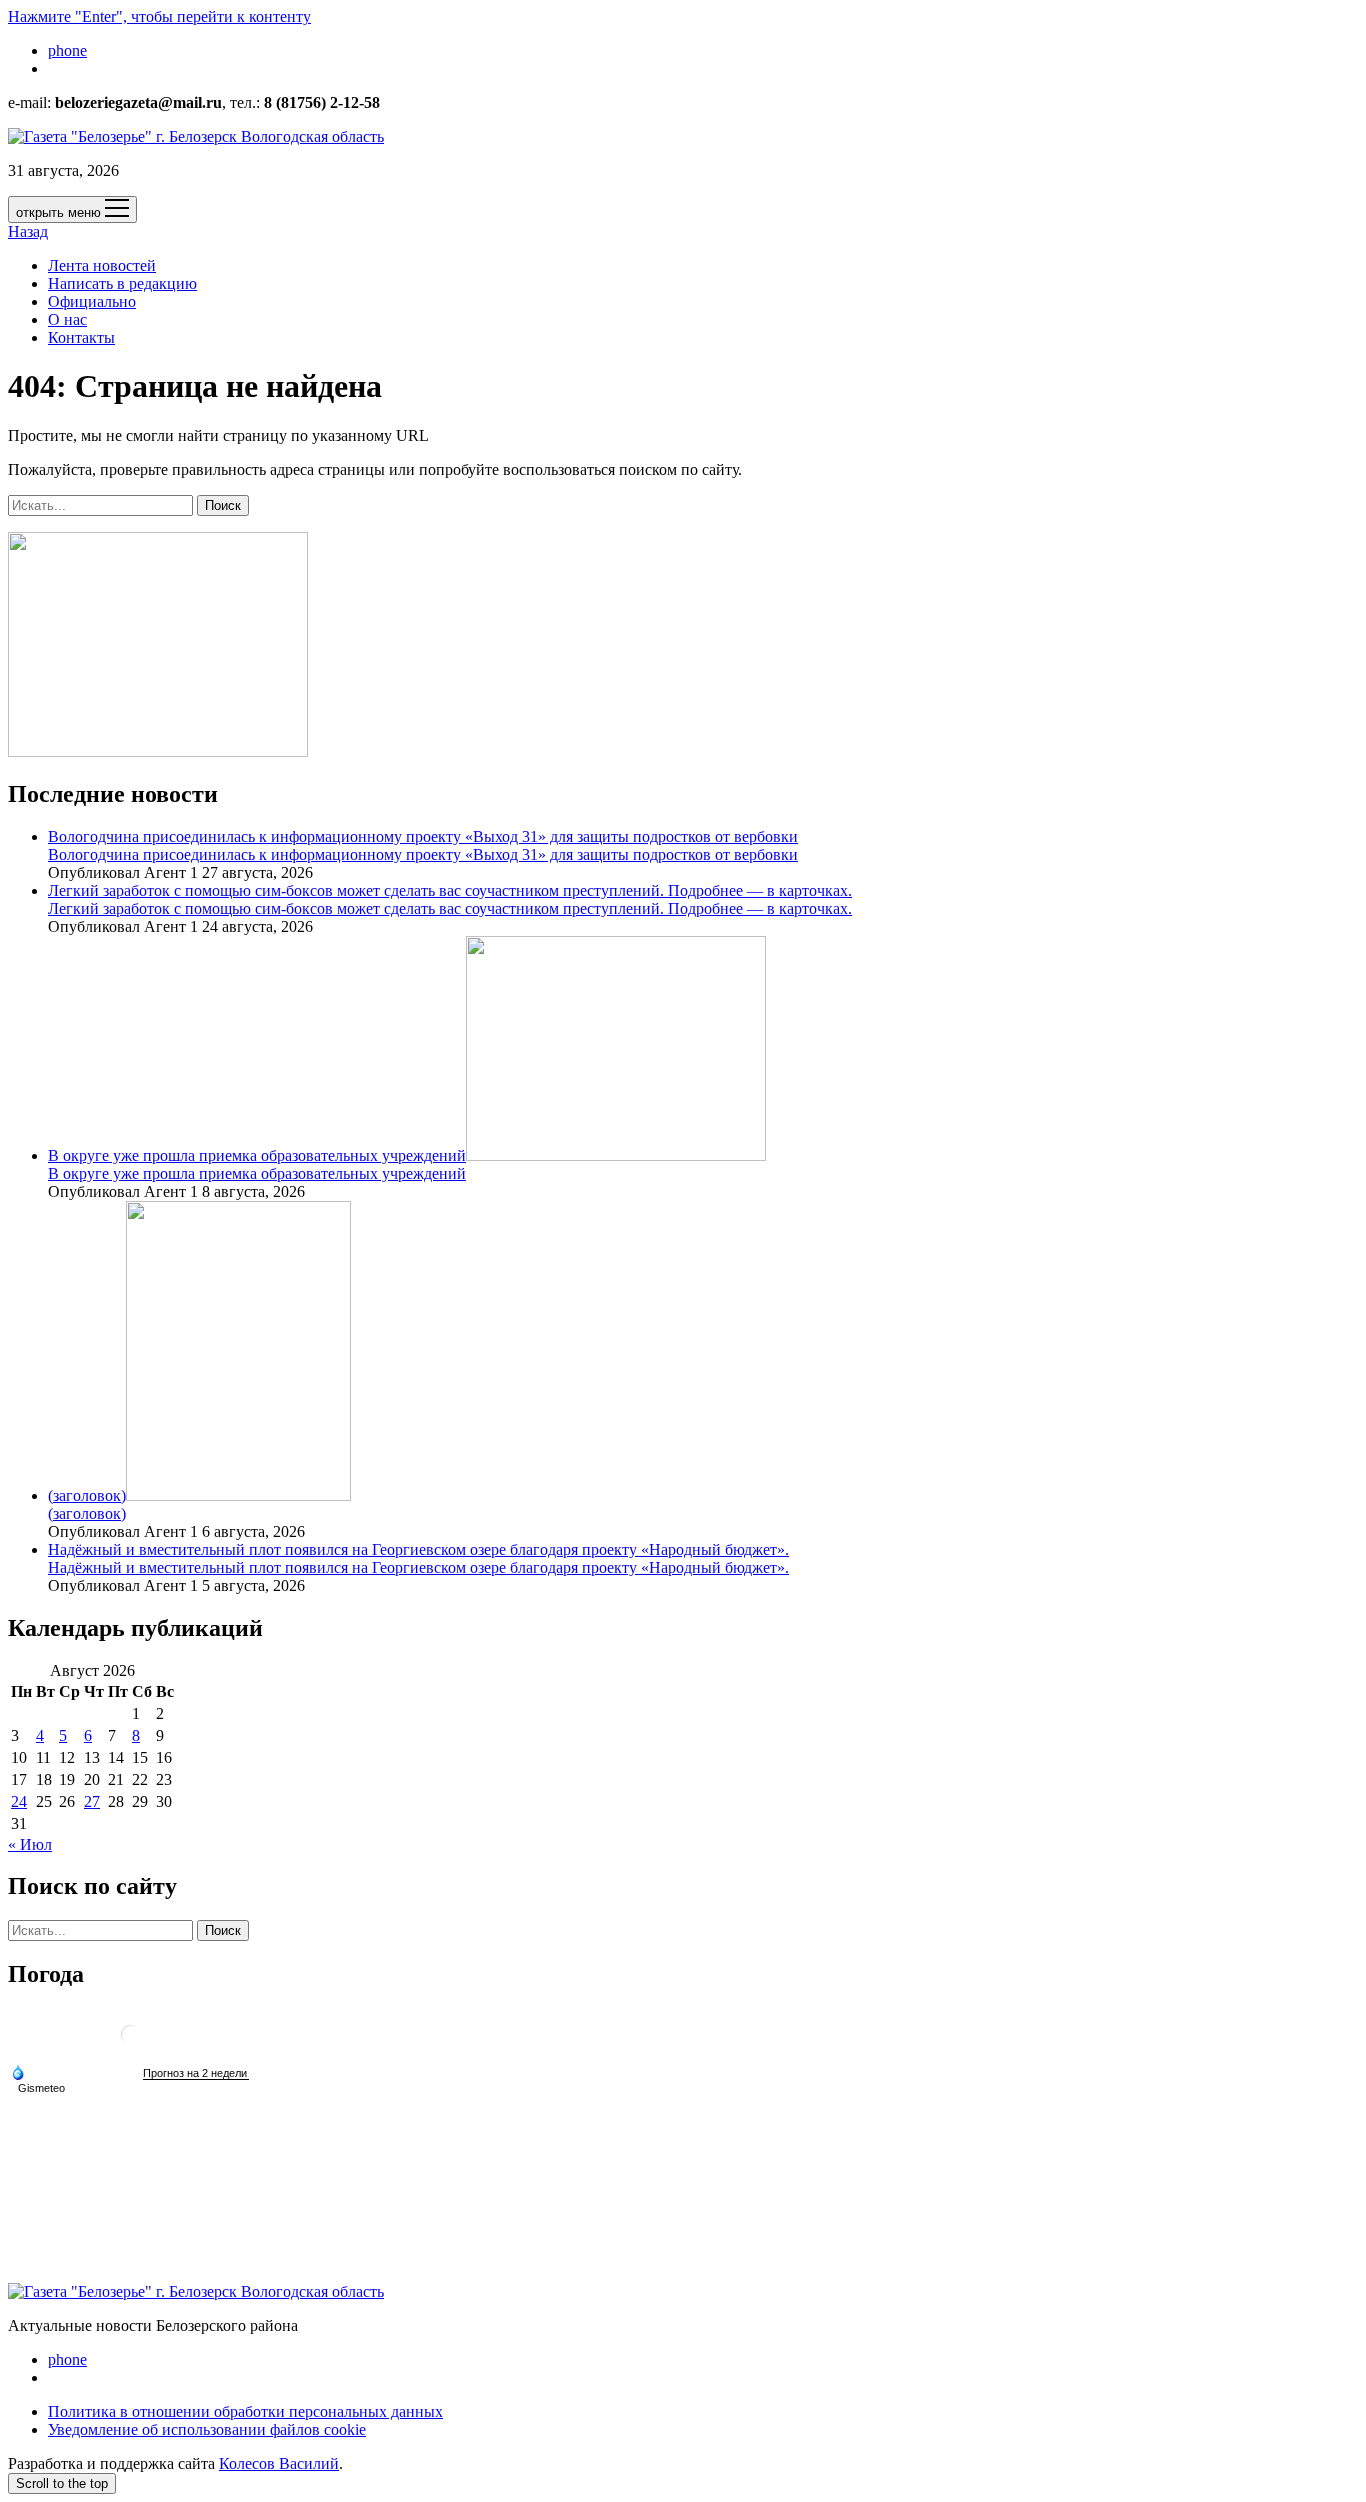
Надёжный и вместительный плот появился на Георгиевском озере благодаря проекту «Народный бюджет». (418, 1549)
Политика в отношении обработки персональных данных (245, 2411)
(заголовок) (87, 1495)
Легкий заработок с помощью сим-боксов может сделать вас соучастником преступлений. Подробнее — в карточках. (450, 890)
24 (19, 1801)
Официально (92, 301)
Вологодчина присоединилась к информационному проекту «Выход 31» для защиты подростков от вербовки (423, 836)
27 (92, 1801)
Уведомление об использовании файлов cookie (207, 2429)
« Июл (30, 1844)
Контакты (81, 337)
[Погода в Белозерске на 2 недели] (196, 2073)
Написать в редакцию (122, 283)
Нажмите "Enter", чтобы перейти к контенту (159, 16)
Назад (28, 231)
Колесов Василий (279, 2463)
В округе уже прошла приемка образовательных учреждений (257, 1155)
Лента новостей (102, 265)
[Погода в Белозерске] (131, 2042)
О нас (67, 319)
